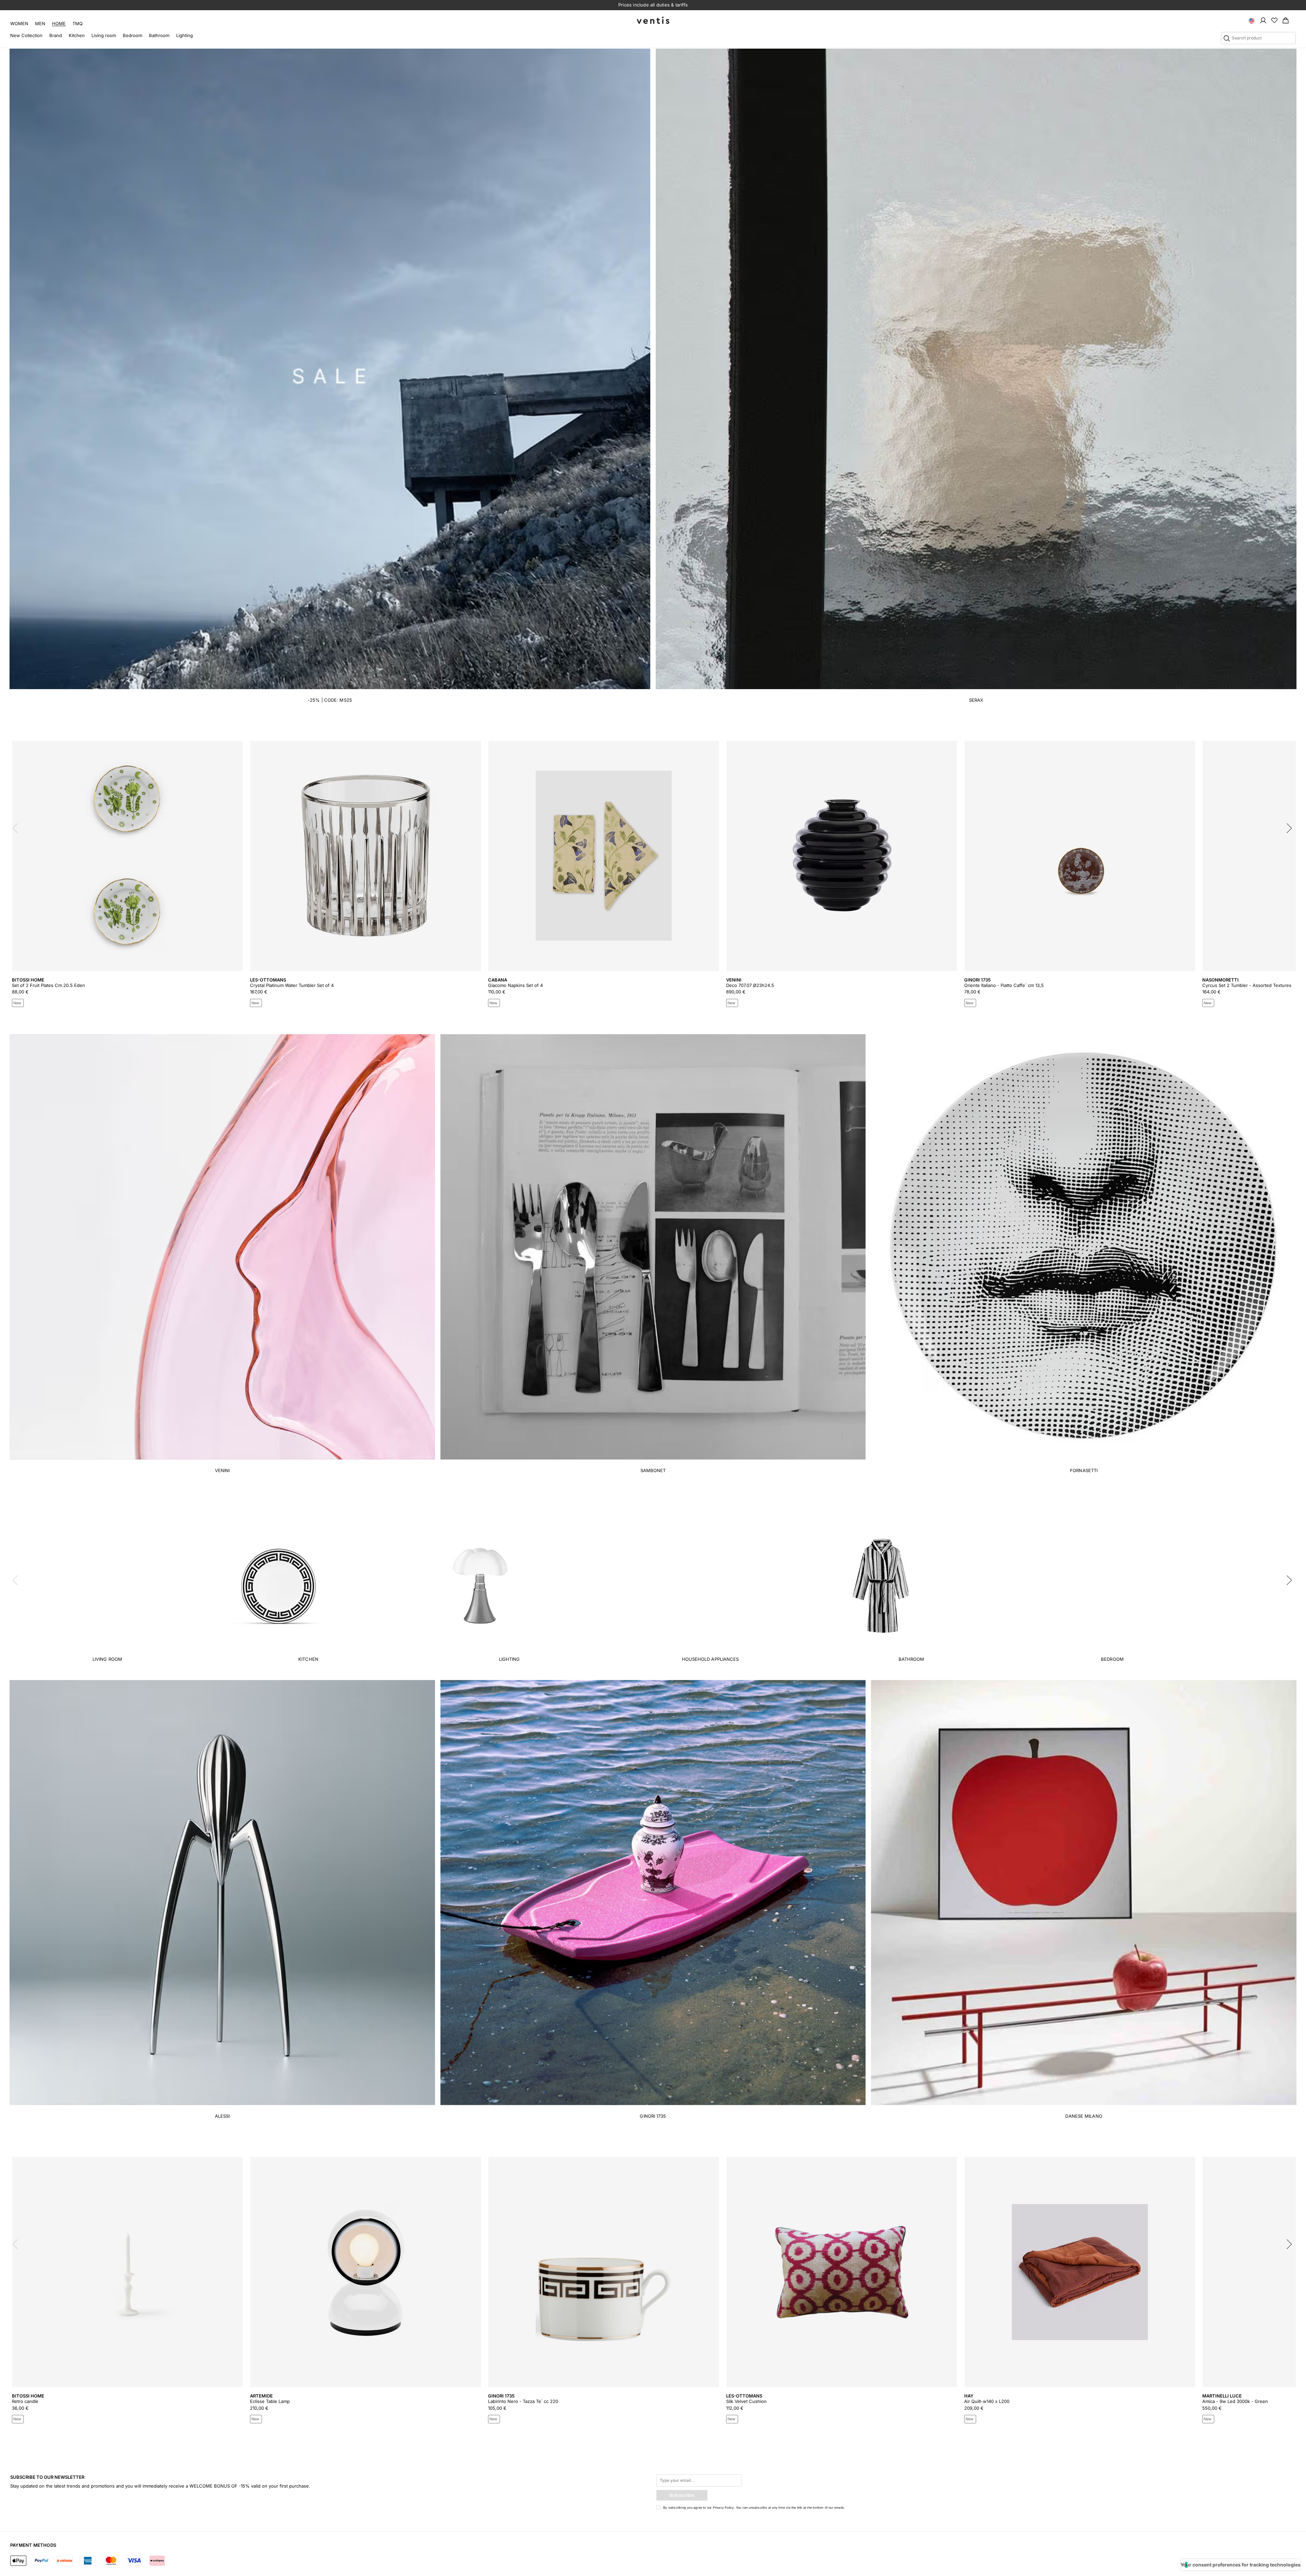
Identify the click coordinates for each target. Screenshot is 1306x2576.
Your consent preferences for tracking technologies (1241, 2565)
